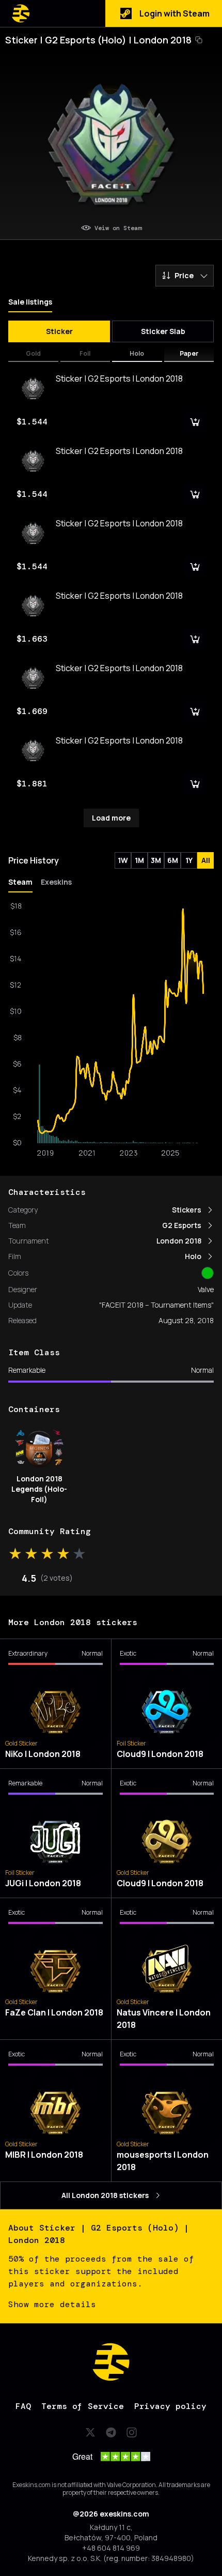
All (206, 860)
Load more (111, 818)
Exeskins (56, 882)
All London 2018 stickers (105, 2195)
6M (173, 860)
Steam (20, 882)
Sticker (59, 331)
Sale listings (30, 302)
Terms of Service (83, 2406)
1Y (189, 860)
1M (139, 860)
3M (156, 860)
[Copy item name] (199, 40)
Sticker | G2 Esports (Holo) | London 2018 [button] (98, 40)
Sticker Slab (163, 331)
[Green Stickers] (208, 1273)
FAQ (23, 2406)
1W (123, 860)
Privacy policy (170, 2406)
